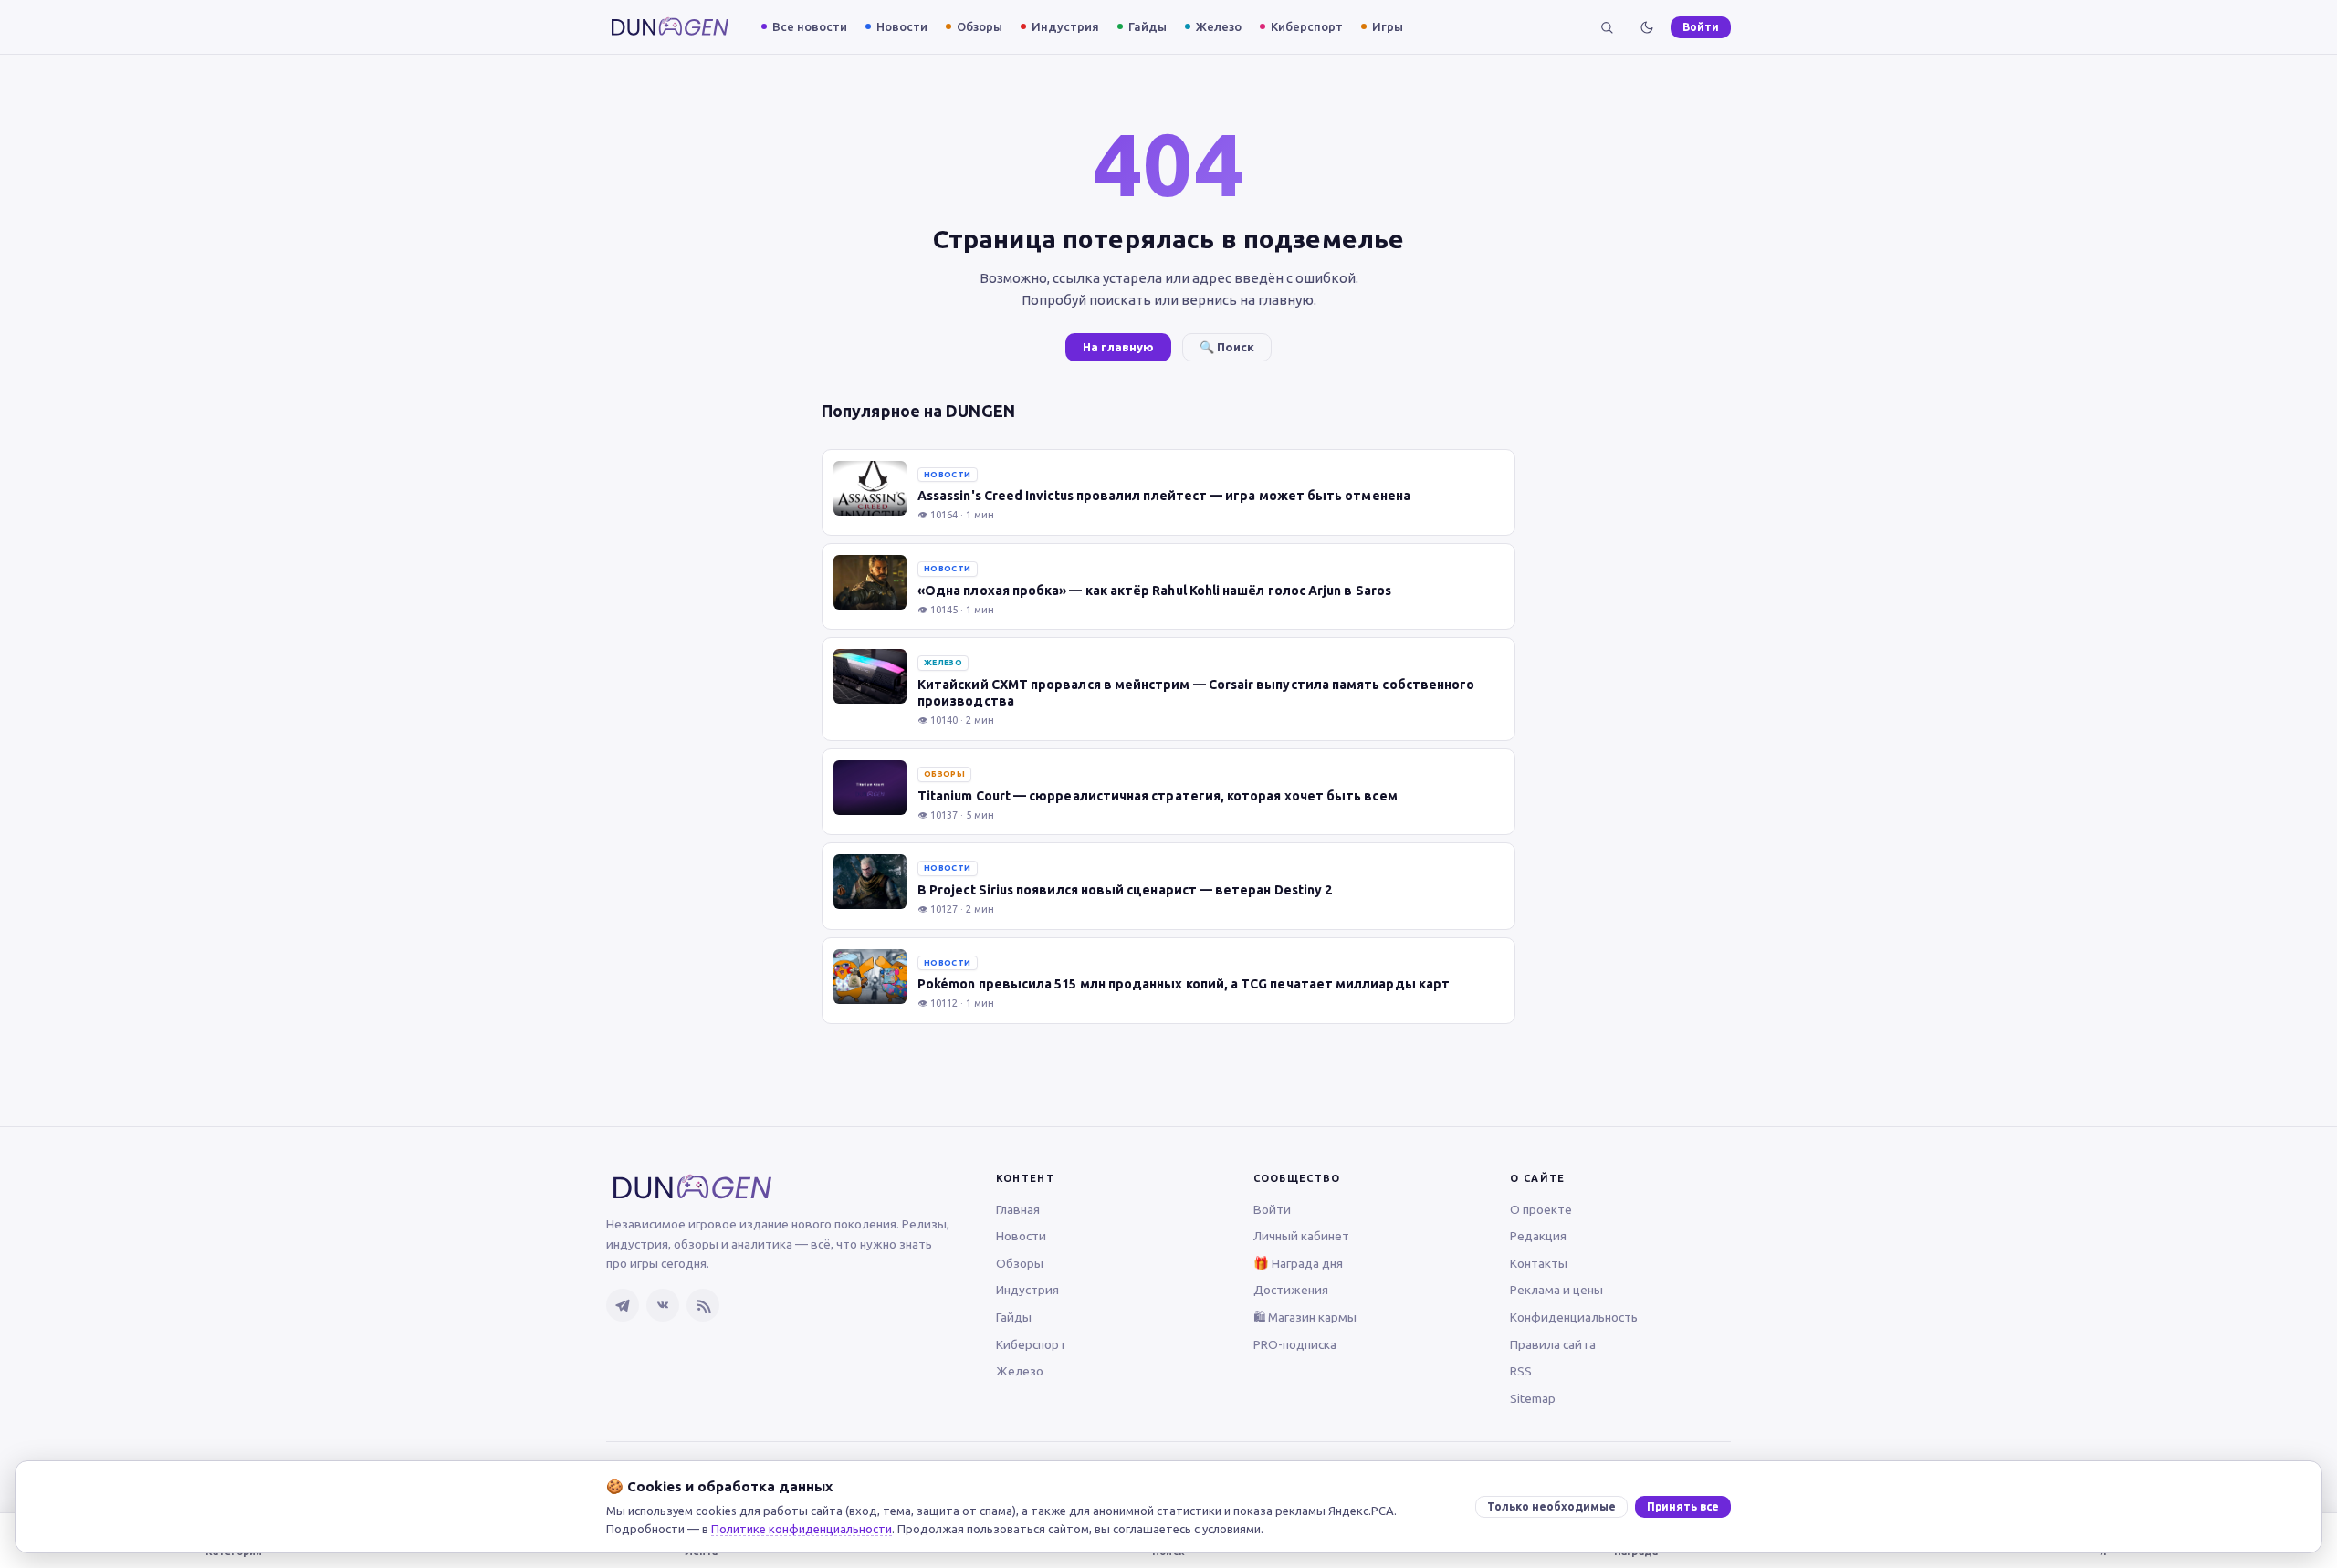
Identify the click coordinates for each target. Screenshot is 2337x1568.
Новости (902, 26)
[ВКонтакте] (663, 1305)
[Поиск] (1607, 27)
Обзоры (980, 26)
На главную (1118, 347)
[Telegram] (623, 1305)
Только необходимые (1551, 1506)
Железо (1219, 26)
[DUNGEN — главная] (670, 27)
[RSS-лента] (703, 1305)
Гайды (1148, 26)
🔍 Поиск (1227, 347)
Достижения (1291, 1290)
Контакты (1539, 1263)
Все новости (810, 26)
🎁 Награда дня (1298, 1263)
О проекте (1541, 1209)
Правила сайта (1553, 1344)
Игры (1388, 26)
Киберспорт (1307, 26)
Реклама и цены (1556, 1290)
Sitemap (1533, 1398)
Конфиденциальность (1574, 1317)
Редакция (1538, 1236)
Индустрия (1065, 26)
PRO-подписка (1295, 1344)
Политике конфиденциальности (802, 1529)
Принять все (1683, 1506)
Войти (1701, 27)
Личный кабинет (1301, 1236)
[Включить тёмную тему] (1647, 27)
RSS (1521, 1371)
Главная (1018, 1209)
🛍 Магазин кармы (1305, 1317)
